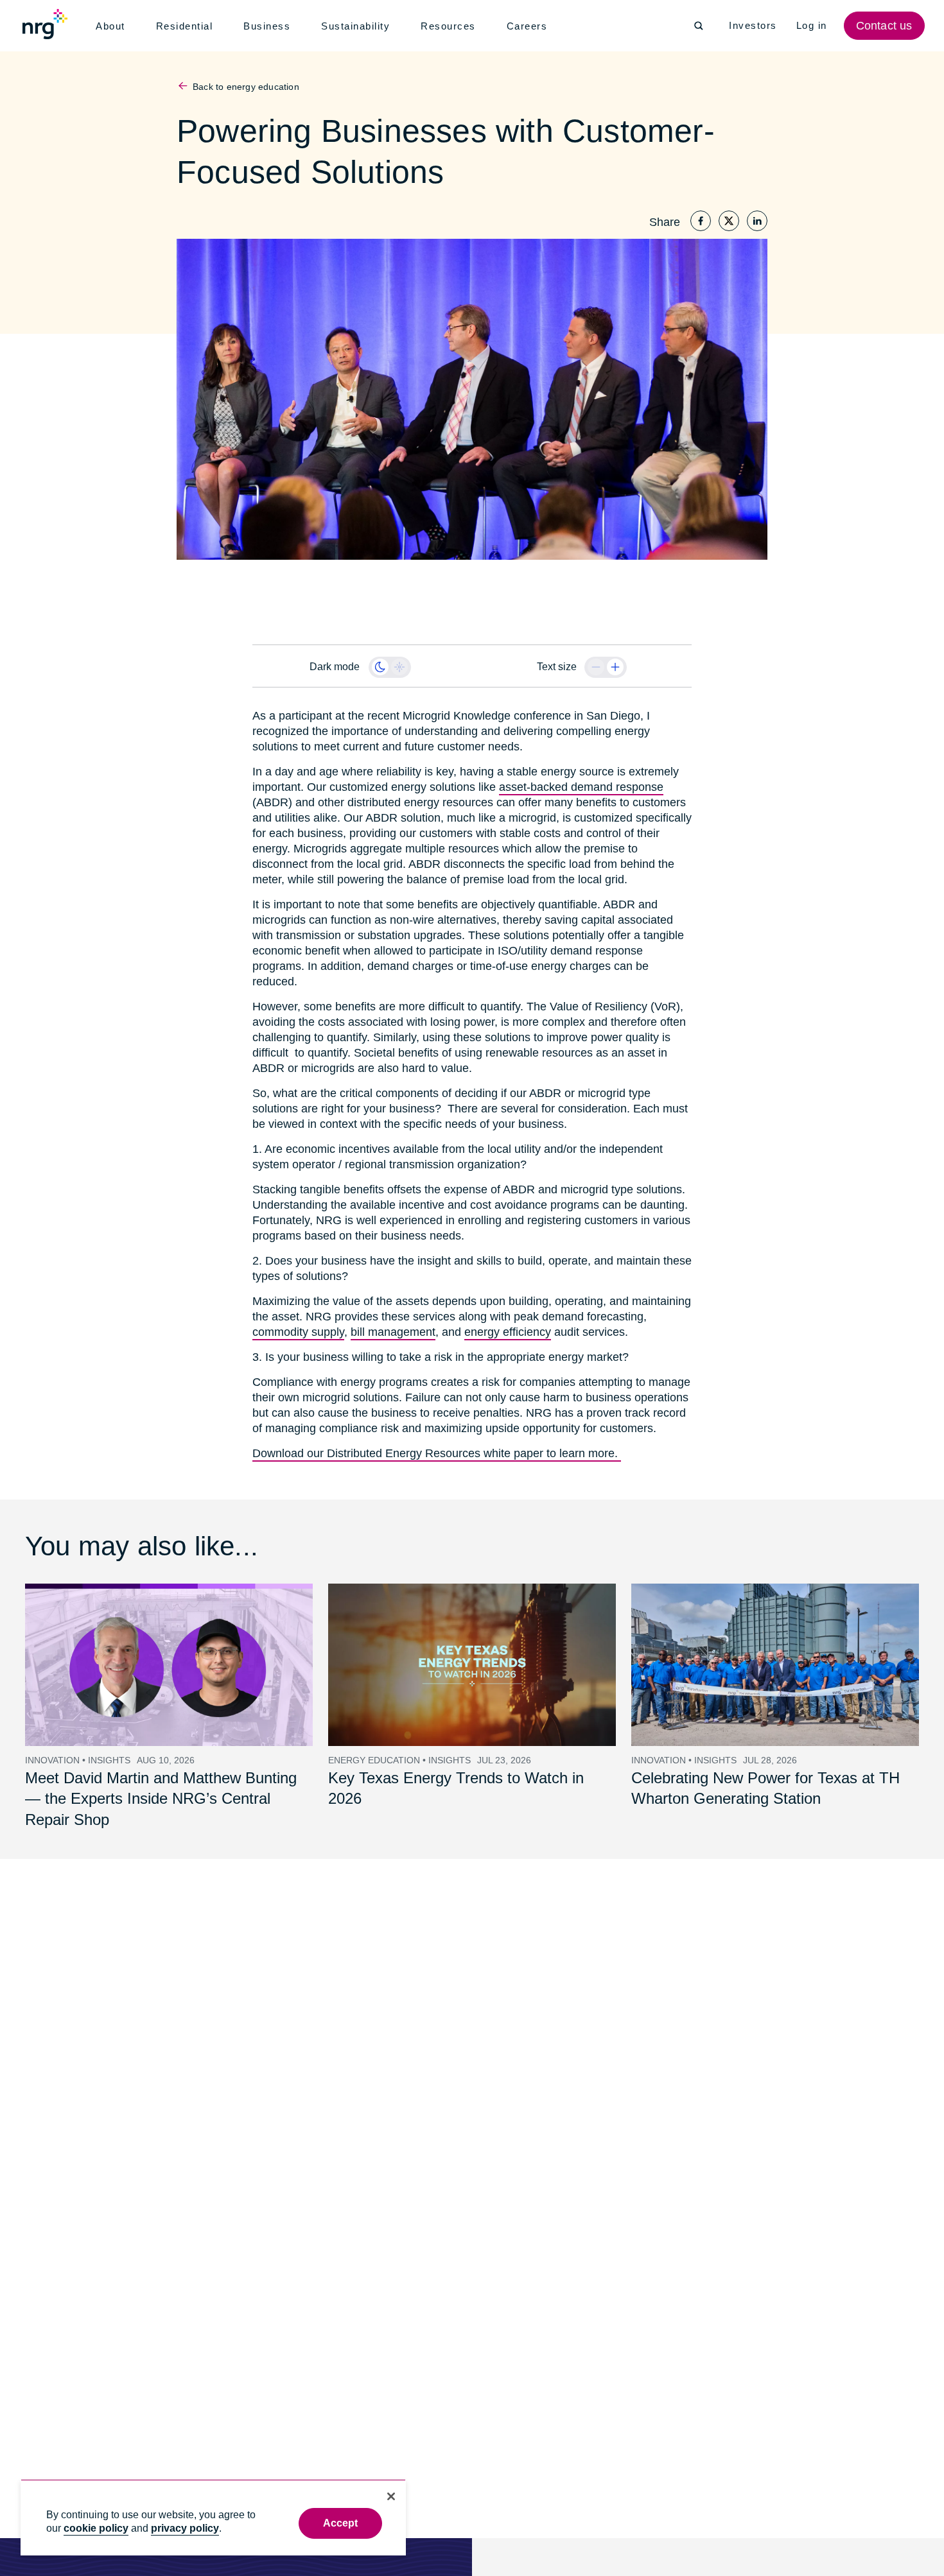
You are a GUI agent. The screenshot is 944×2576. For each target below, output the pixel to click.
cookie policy (96, 2528)
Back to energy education (245, 87)
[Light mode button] (399, 667)
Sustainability (359, 26)
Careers (530, 26)
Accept (341, 2523)
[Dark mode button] (380, 667)
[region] (213, 2517)
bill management (390, 1317)
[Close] (391, 2496)
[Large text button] (615, 667)
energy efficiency (502, 1317)
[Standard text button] (596, 667)
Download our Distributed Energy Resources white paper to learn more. (433, 1438)
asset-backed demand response (579, 787)
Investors (754, 26)
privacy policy (185, 2528)
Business (269, 26)
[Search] (699, 26)
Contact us (886, 26)
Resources (452, 26)
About (111, 26)
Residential (187, 26)
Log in (813, 26)
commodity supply (298, 1317)
